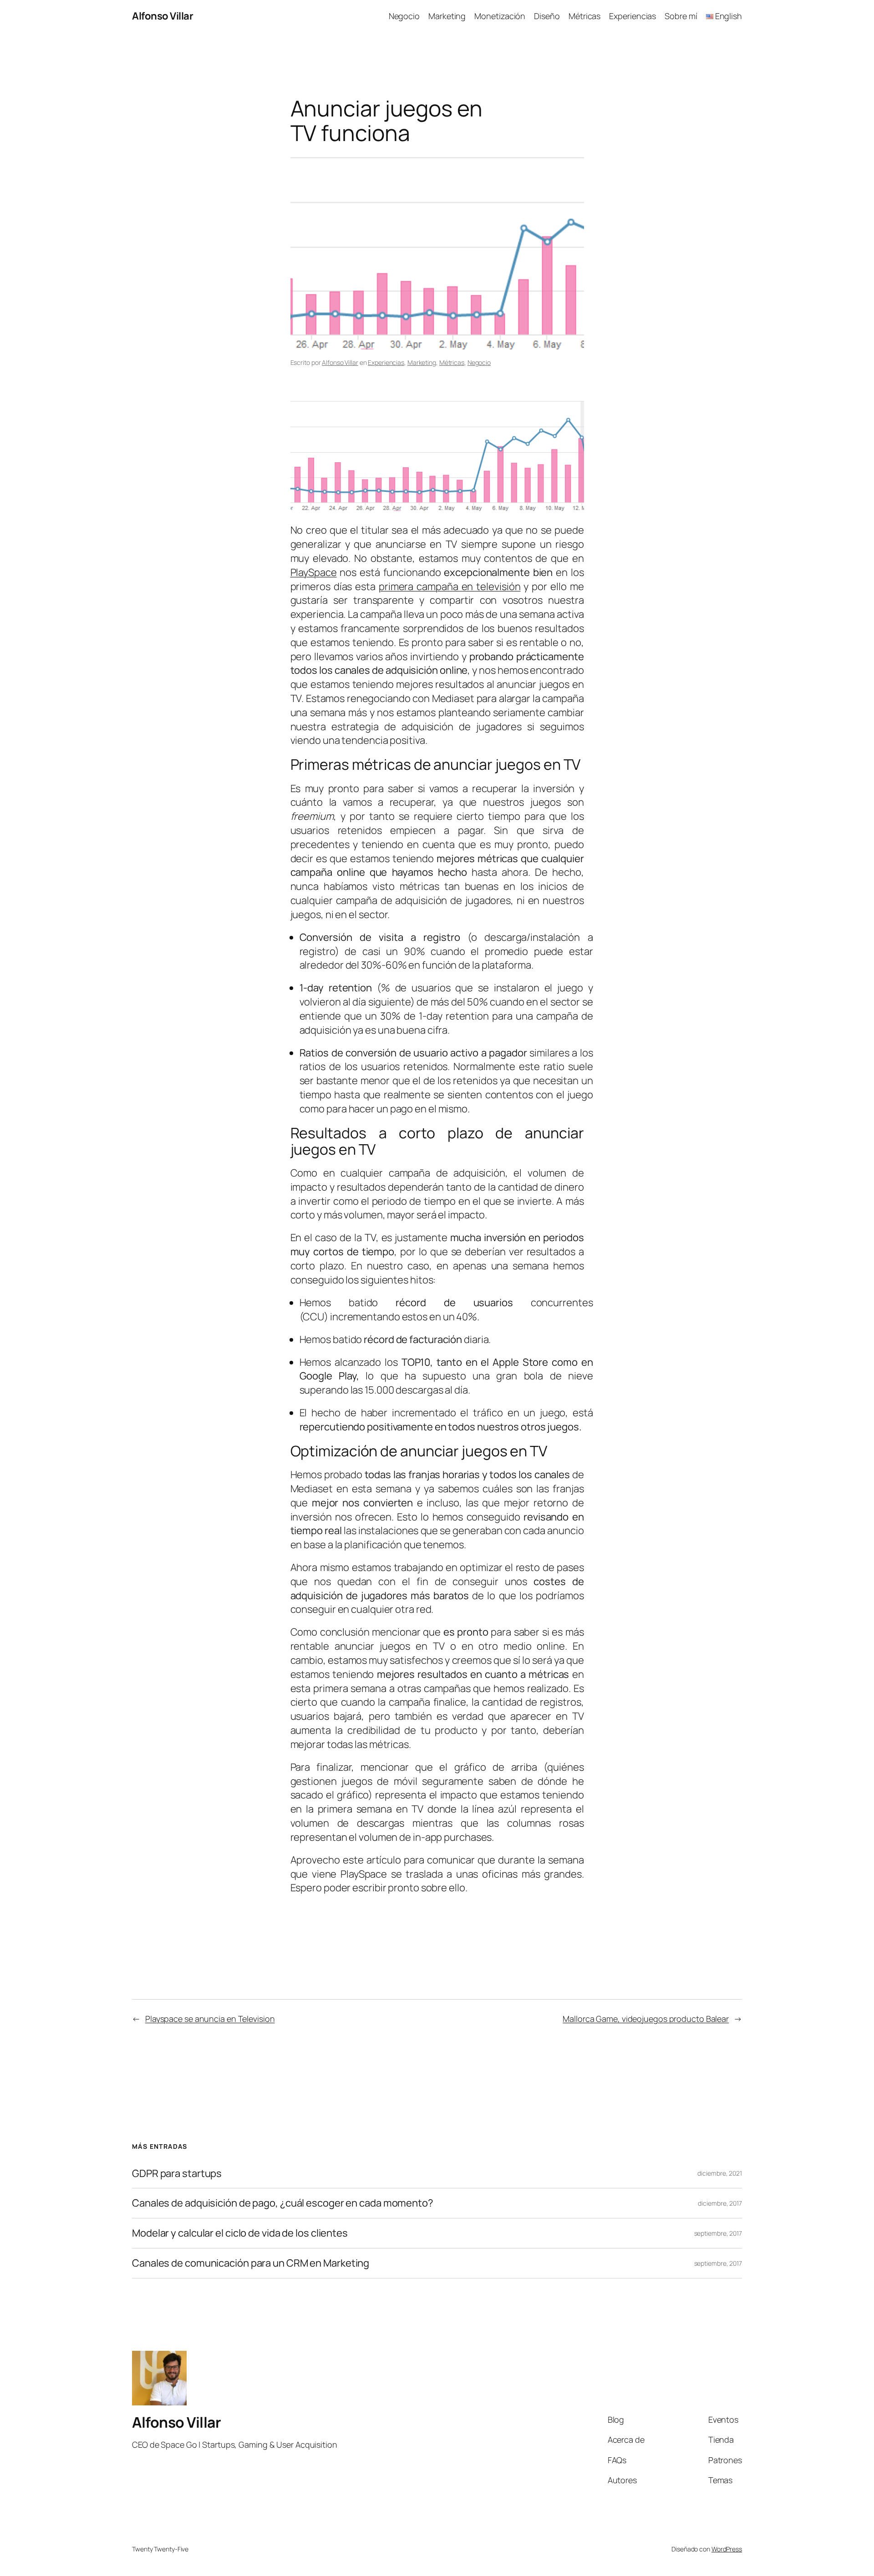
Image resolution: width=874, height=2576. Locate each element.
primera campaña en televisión (450, 586)
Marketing (422, 362)
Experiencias (386, 362)
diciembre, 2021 (720, 2173)
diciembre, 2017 (720, 2203)
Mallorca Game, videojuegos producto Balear (646, 2019)
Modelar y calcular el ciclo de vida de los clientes (240, 2233)
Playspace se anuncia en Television (210, 2019)
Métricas (452, 362)
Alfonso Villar (163, 16)
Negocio (479, 362)
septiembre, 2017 (718, 2233)
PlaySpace (314, 572)
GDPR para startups (177, 2174)
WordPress (727, 2549)
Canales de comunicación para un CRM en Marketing (251, 2263)
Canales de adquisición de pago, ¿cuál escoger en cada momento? (283, 2203)
